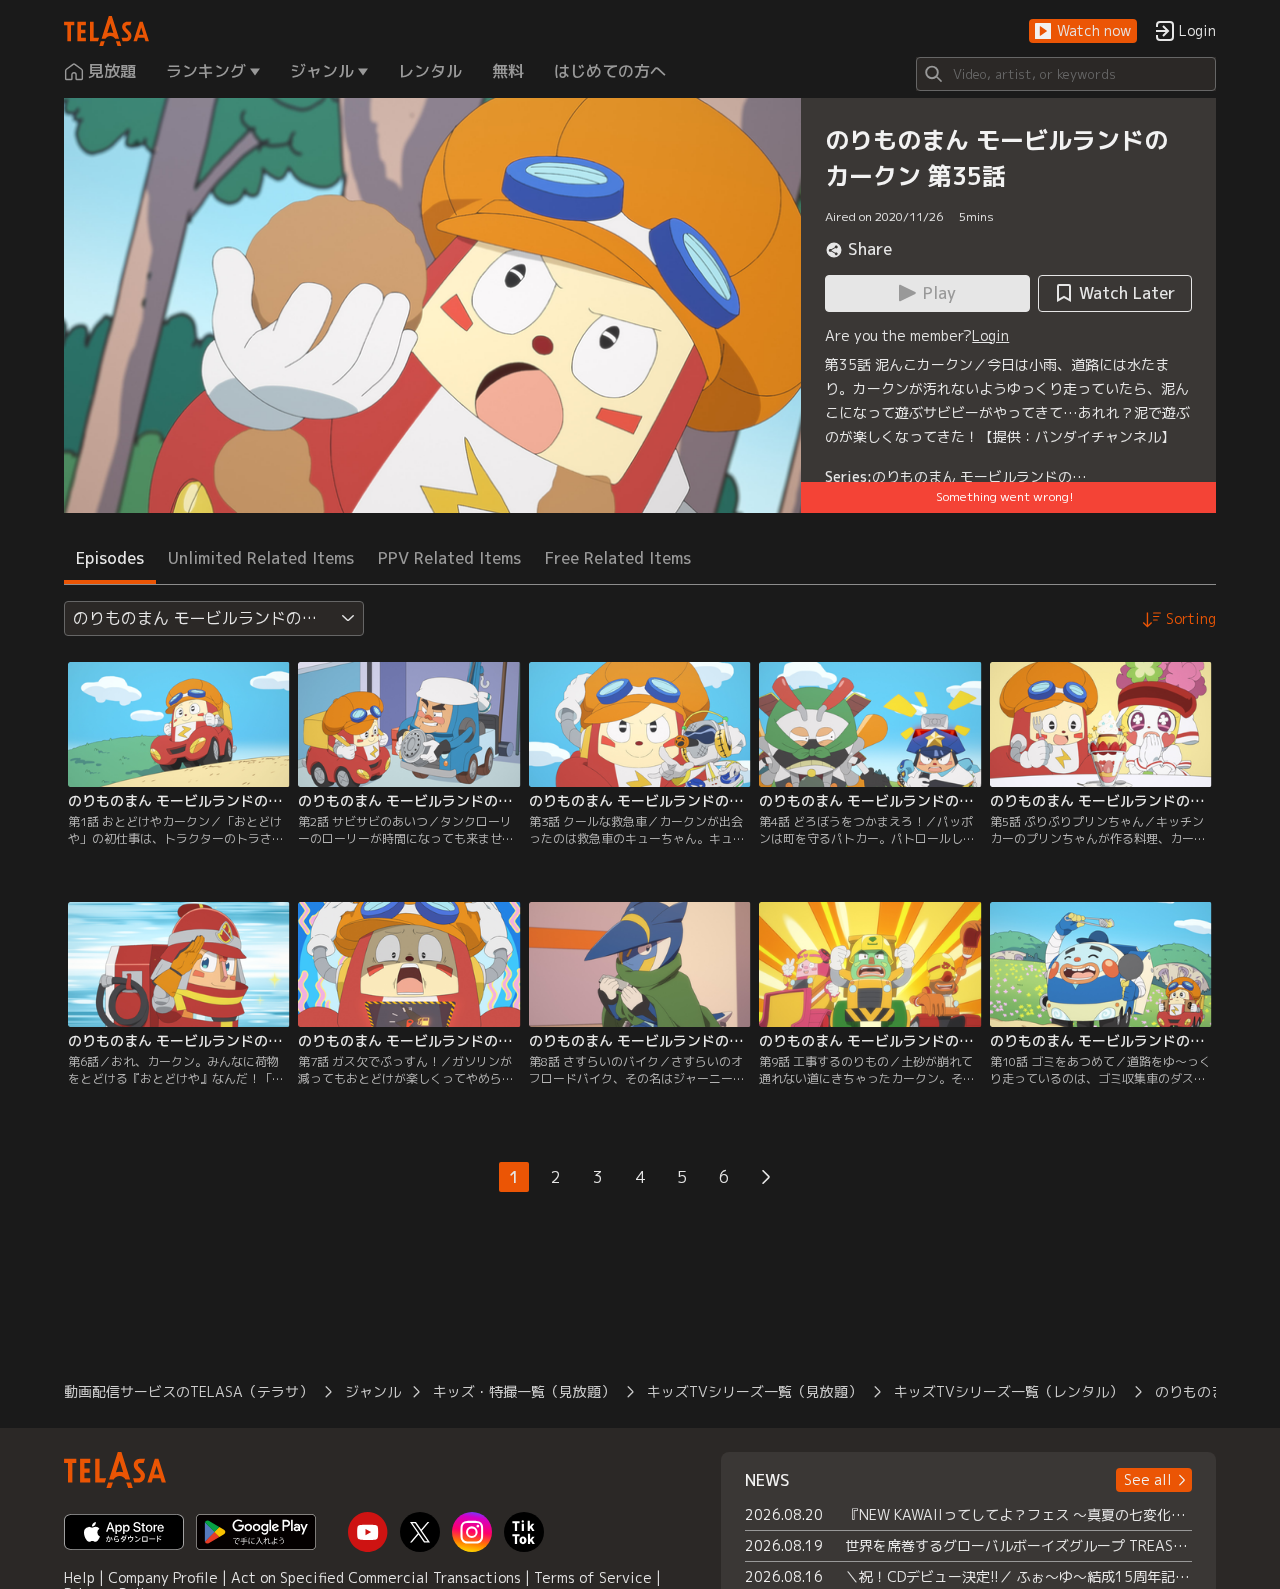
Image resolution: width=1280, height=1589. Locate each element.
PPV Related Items (449, 558)
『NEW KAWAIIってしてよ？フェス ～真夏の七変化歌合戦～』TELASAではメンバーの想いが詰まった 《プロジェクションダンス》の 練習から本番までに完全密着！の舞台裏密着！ (1018, 1514)
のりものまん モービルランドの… (979, 476)
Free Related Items (618, 558)
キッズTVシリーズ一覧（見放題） (754, 1391)
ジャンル (373, 1391)
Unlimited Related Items (261, 558)
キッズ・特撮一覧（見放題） (524, 1391)
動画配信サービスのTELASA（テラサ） (188, 1391)
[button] (1083, 31)
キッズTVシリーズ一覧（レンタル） (1008, 1391)
